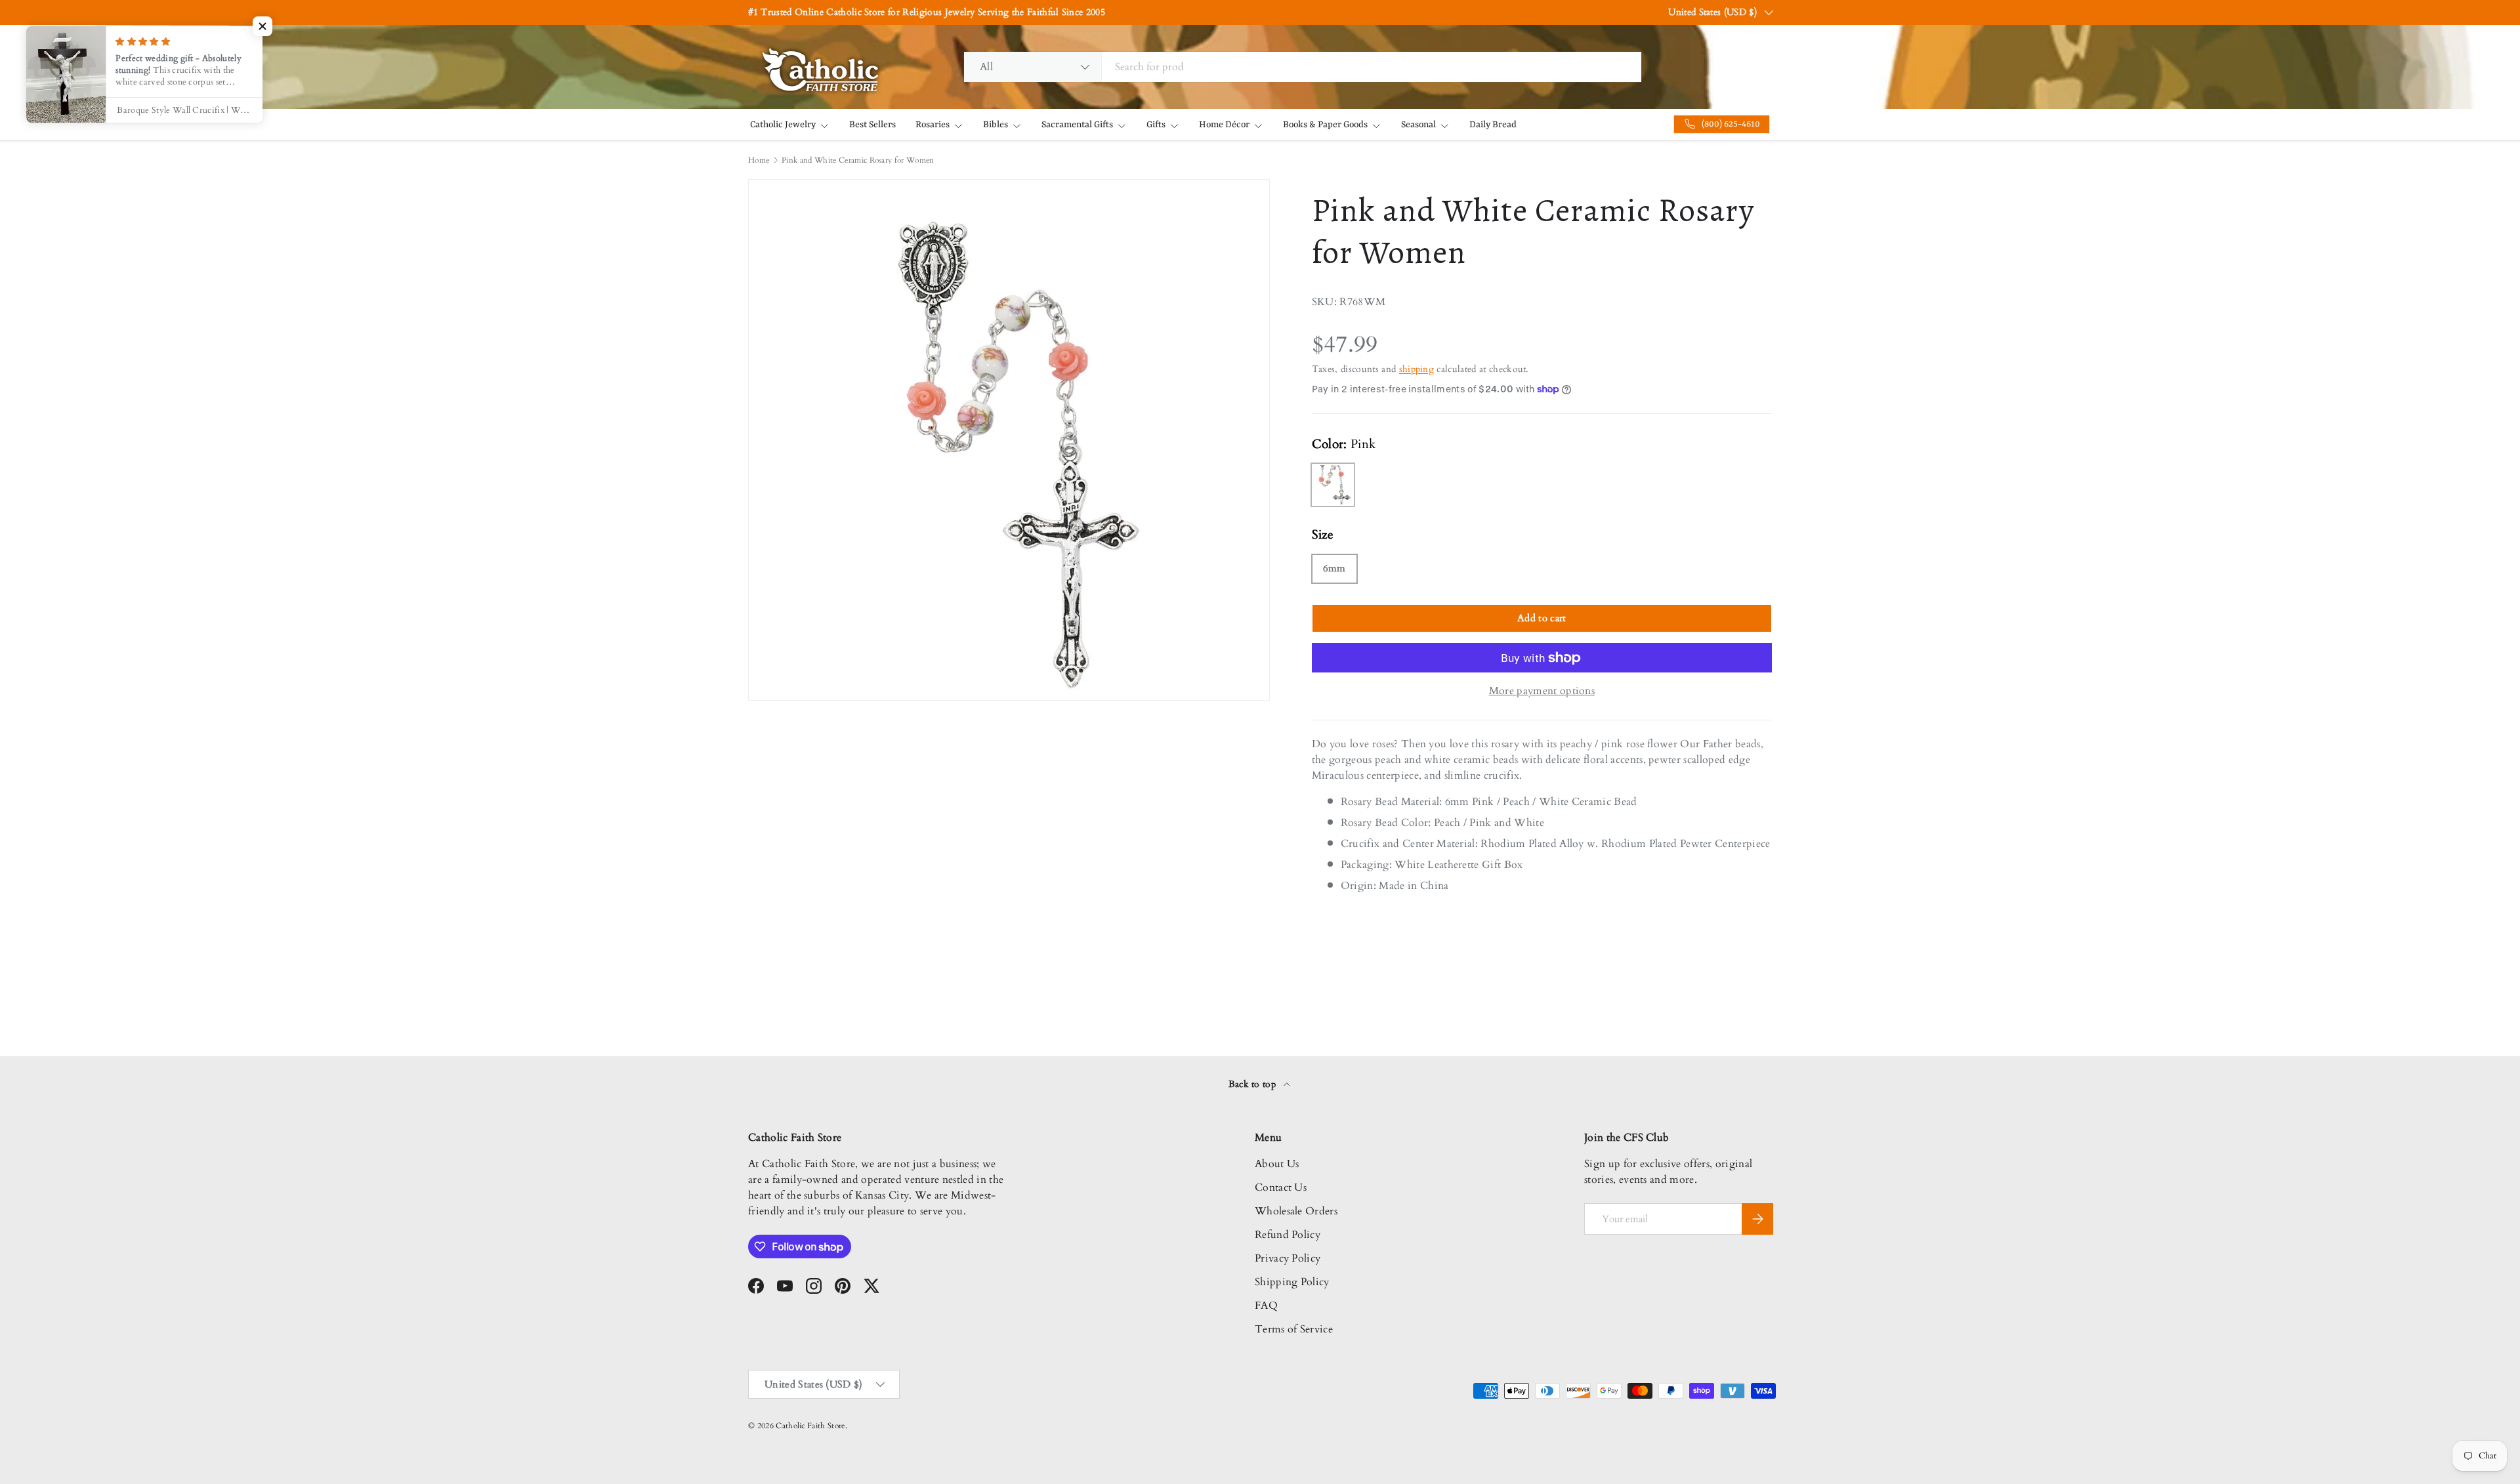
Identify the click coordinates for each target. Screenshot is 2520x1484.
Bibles (996, 125)
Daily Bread (1493, 125)
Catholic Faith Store (810, 1426)
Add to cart (1542, 618)
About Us (1277, 1164)
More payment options (1542, 691)
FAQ (1266, 1306)
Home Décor (1224, 125)
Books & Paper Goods (1325, 125)
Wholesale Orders (1296, 1211)
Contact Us (1281, 1187)
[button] (262, 26)
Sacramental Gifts (1077, 125)
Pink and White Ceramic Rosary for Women (858, 160)
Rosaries (933, 125)
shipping (1417, 369)
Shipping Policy (1292, 1282)
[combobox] (1303, 67)
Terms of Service (1294, 1329)
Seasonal (1418, 125)
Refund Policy (1288, 1235)
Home (759, 160)
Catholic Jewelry (783, 125)
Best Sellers (872, 125)
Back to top (1254, 1084)
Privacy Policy (1288, 1258)
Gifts (1156, 125)
